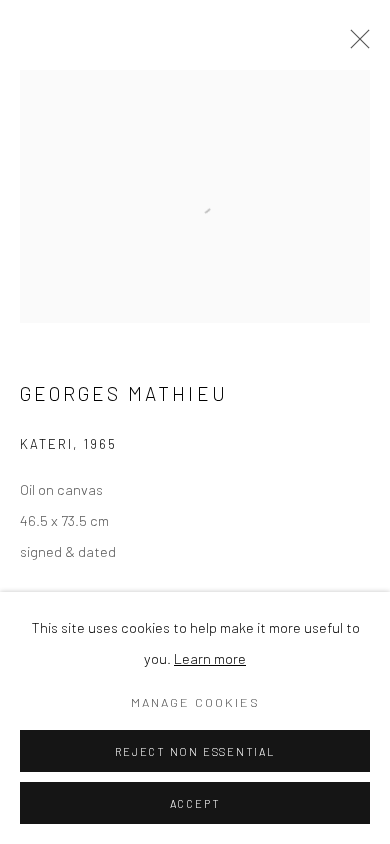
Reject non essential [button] (194, 751)
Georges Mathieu (124, 393)
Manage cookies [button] (195, 702)
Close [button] (355, 45)
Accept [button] (195, 803)
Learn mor (206, 658)
